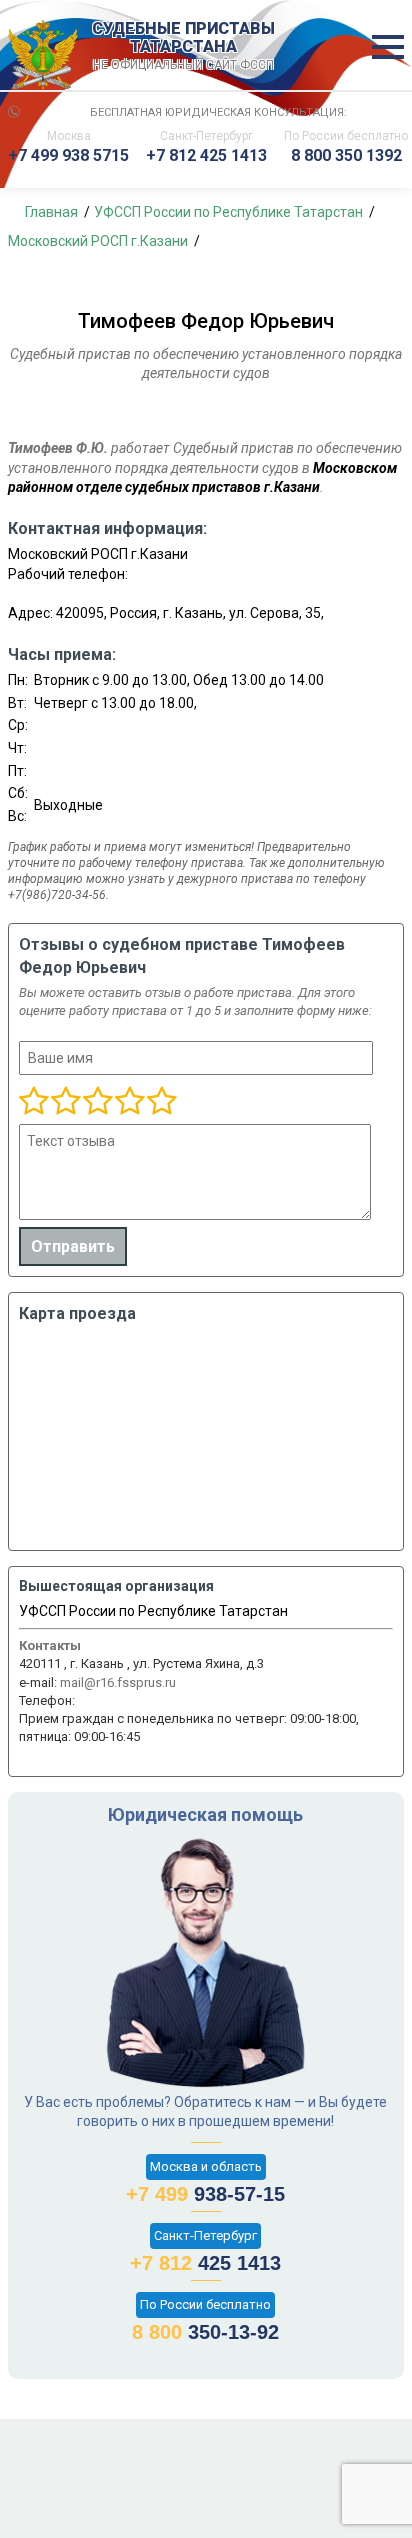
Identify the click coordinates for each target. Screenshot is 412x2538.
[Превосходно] (161, 1102)
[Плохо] (65, 1102)
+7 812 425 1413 (206, 155)
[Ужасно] (34, 1102)
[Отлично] (129, 1102)
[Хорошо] (97, 1102)
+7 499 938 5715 (68, 155)
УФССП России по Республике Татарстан (153, 1611)
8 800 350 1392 (346, 155)
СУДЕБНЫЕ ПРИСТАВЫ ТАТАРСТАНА (183, 46)
